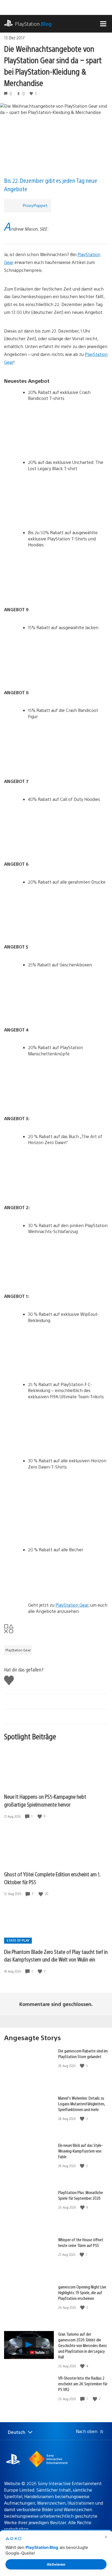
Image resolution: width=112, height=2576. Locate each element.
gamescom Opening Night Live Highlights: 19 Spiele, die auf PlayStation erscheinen (82, 2292)
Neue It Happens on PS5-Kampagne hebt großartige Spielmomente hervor (45, 1800)
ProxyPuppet (35, 205)
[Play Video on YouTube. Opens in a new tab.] (40, 2352)
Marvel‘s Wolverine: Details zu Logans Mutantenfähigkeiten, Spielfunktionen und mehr (82, 2104)
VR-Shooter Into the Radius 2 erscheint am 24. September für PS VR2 (83, 2384)
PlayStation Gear (72, 1605)
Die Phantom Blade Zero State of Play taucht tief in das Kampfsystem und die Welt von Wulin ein (56, 1956)
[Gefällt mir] (40, 1816)
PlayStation (33, 24)
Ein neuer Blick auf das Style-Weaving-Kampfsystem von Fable (80, 2151)
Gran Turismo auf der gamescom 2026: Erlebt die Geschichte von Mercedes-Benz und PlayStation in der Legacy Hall (83, 2345)
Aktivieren (56, 2564)
